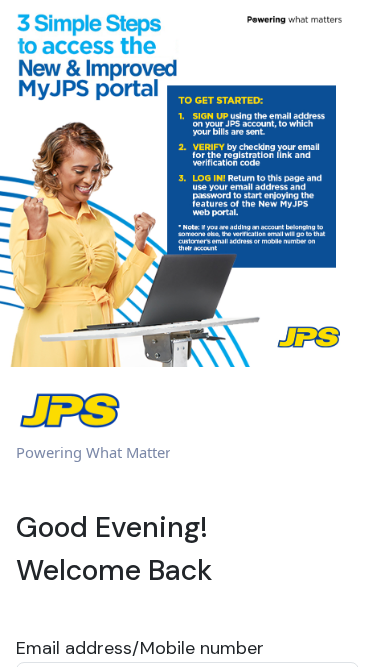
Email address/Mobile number (140, 648)
